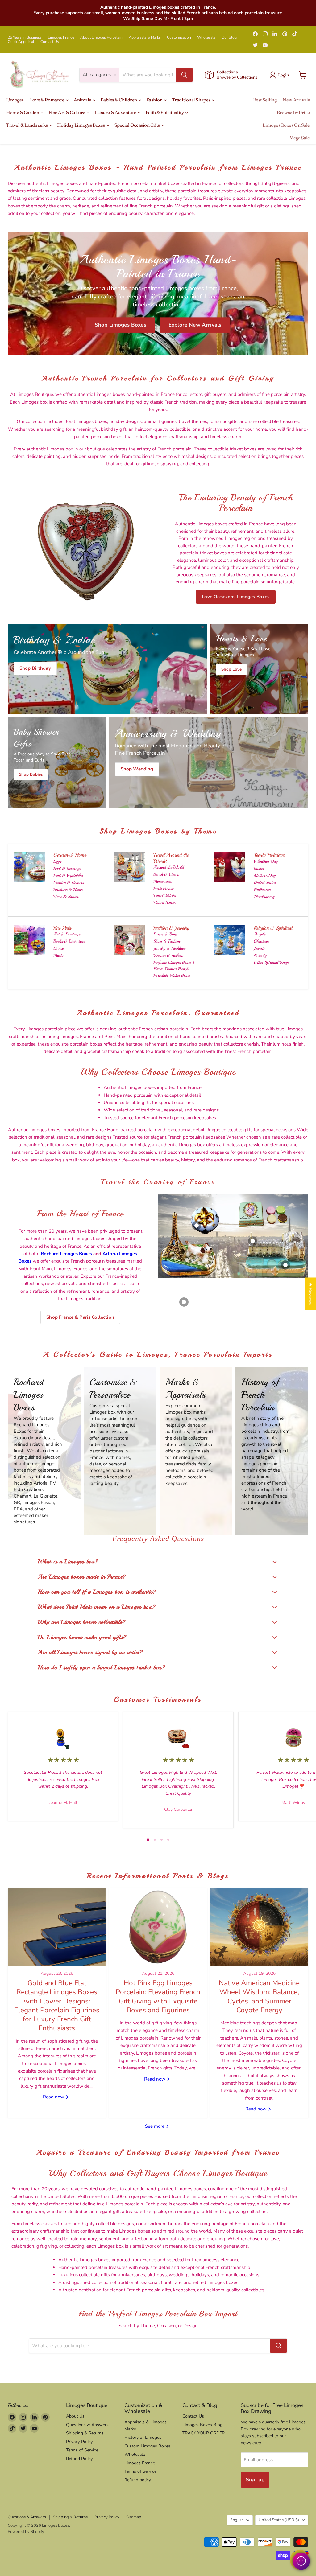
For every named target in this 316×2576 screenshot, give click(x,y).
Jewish (259, 948)
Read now (54, 2097)
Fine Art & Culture (67, 112)
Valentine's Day (266, 861)
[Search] (184, 75)
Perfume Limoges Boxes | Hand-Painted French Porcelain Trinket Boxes (174, 969)
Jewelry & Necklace (169, 948)
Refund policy (138, 2480)
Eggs (57, 861)
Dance (58, 948)
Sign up (255, 2480)
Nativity (260, 955)
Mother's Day (265, 875)
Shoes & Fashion (167, 941)
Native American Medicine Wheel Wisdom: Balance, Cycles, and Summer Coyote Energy (259, 1997)
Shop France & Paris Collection (80, 1317)
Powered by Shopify (26, 2532)
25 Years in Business (25, 37)
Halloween (262, 890)
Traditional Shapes (191, 100)
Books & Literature (69, 941)
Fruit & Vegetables (68, 875)
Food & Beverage (67, 868)
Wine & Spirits (66, 897)
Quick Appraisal (21, 42)
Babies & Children (119, 100)
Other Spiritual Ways (271, 962)
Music (58, 955)
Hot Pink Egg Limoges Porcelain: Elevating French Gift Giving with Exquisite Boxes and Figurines (158, 1997)
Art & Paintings (67, 934)
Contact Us (50, 42)
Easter (259, 868)
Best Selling (265, 100)
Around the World (169, 867)
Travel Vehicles (165, 896)
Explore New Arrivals (195, 325)
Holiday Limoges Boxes (81, 125)
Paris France (163, 888)
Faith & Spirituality (165, 112)
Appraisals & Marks (145, 37)
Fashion (155, 100)
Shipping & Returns (85, 2433)
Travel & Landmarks (27, 125)
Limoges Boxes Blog (202, 2425)
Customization (179, 37)
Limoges (15, 100)
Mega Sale (300, 138)
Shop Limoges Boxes (121, 325)
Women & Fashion (168, 955)
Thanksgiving (264, 897)
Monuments (162, 881)
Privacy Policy (79, 2442)
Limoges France (61, 37)
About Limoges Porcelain (101, 37)
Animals (83, 100)
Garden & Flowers (69, 883)
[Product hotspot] (197, 1226)
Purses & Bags (165, 934)
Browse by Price (293, 112)
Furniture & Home (68, 890)
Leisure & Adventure (116, 112)
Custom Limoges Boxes (147, 2446)
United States (164, 903)
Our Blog (229, 37)
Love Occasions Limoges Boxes (236, 597)
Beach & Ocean (166, 874)
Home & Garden (23, 112)
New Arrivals (296, 100)
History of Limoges (143, 2437)
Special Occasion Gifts (138, 125)
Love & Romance (48, 100)
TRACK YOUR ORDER (204, 2433)
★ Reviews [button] (310, 1294)
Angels (259, 934)
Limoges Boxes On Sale (286, 125)
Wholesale (206, 37)
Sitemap (134, 2517)
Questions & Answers (87, 2425)
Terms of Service (82, 2450)
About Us (75, 2416)
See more (155, 2126)
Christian (261, 941)
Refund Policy (79, 2459)
